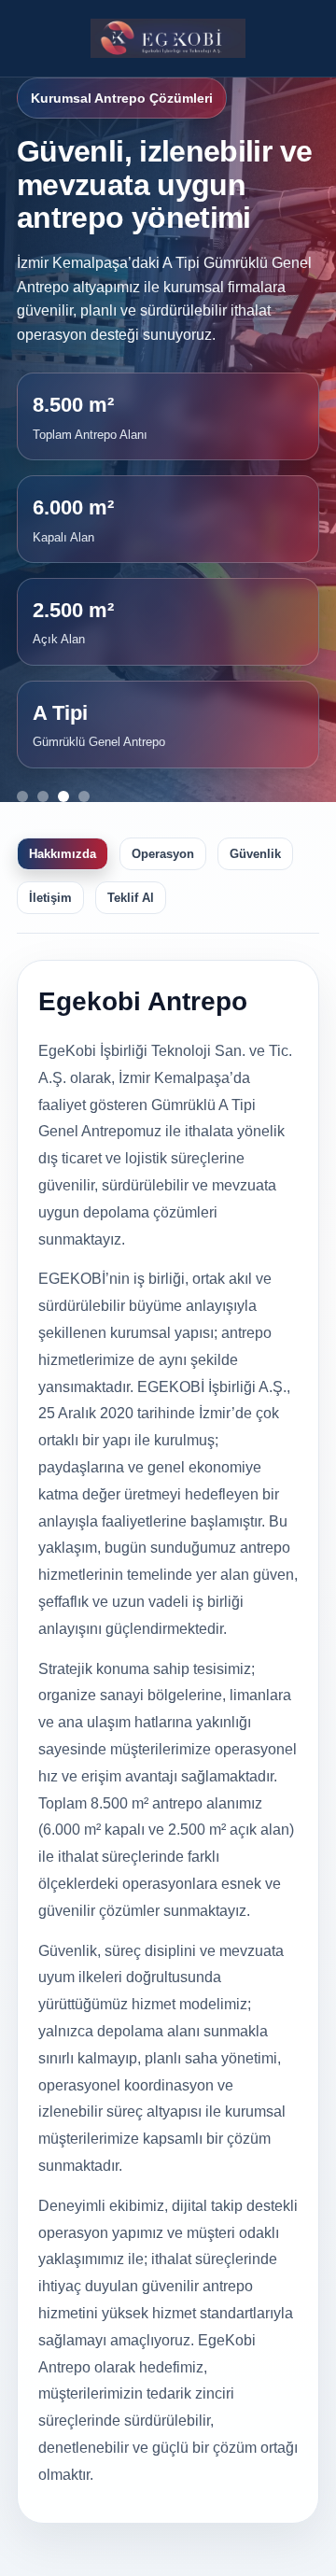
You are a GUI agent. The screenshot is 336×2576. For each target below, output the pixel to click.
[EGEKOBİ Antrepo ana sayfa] (168, 38)
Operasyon (163, 854)
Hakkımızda (63, 854)
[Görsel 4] (84, 796)
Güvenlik (255, 854)
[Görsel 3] (63, 796)
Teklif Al (131, 898)
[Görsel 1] (22, 796)
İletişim (50, 898)
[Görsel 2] (43, 796)
